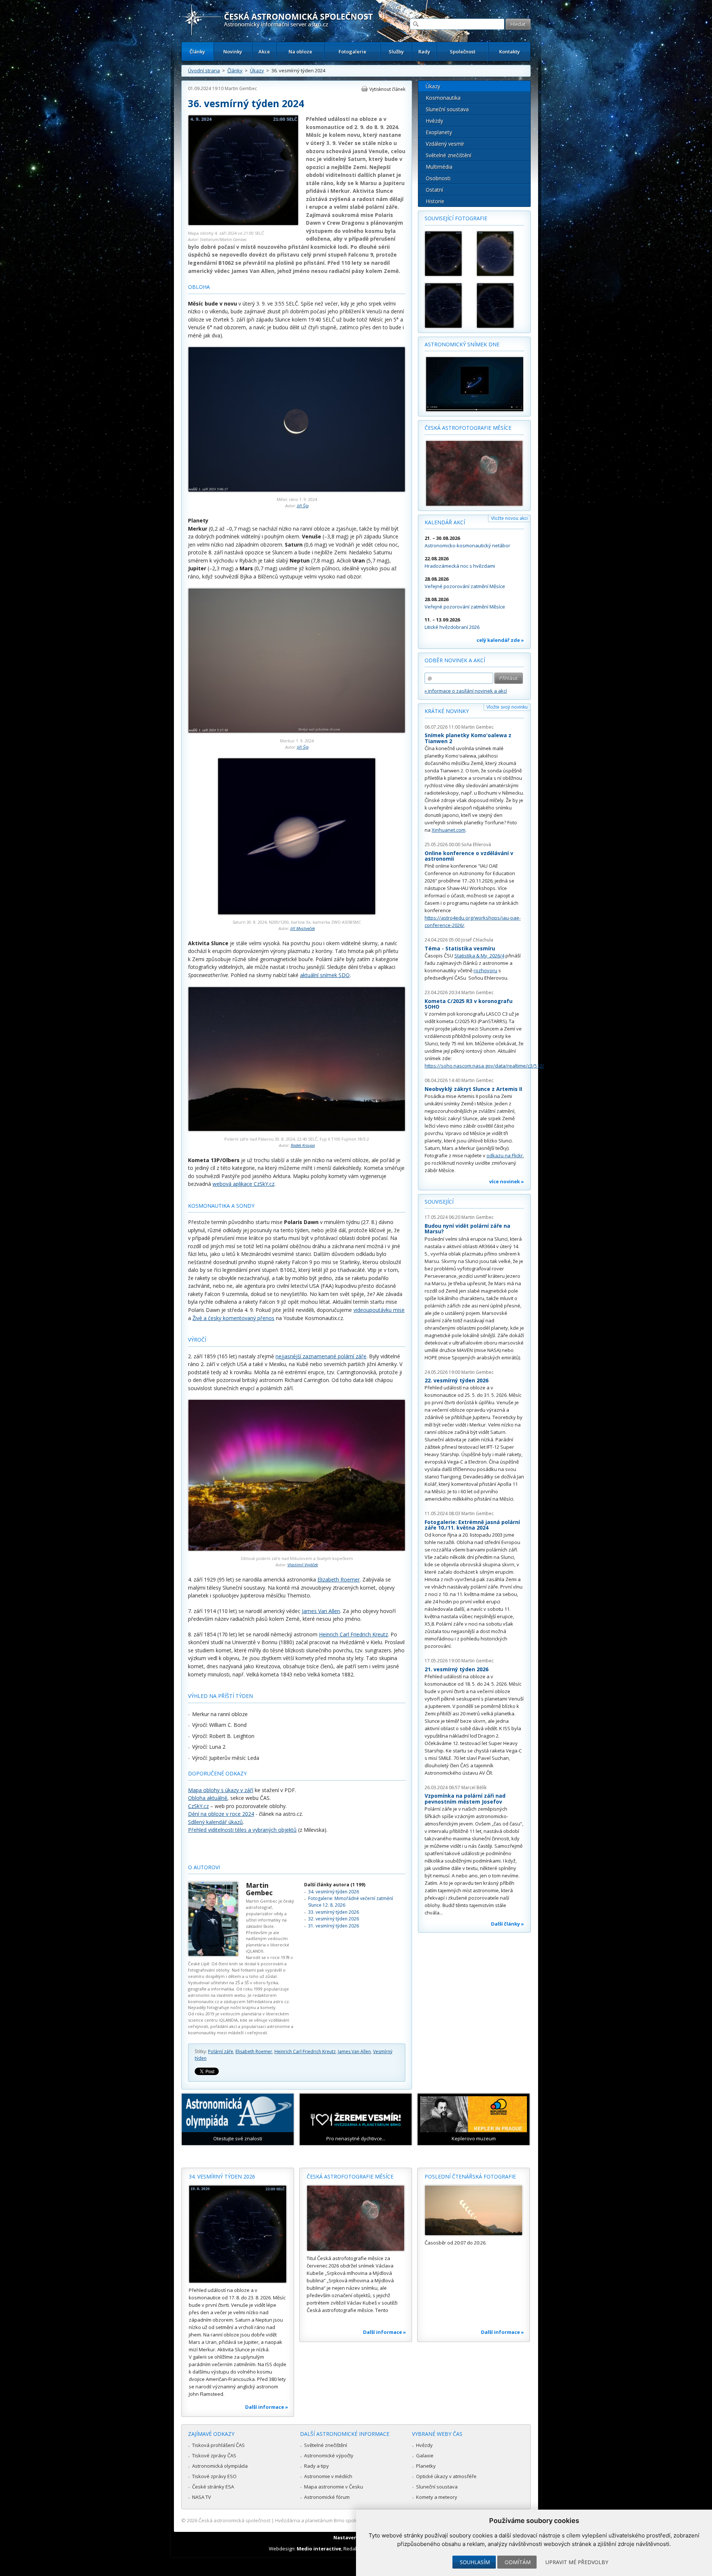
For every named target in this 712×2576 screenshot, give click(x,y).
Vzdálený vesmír (445, 144)
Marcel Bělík (474, 1787)
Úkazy (257, 70)
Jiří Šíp (303, 506)
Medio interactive (319, 2549)
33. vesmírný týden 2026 (334, 1912)
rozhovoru (485, 970)
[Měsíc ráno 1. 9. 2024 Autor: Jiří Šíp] (297, 490)
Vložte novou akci (509, 518)
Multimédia (439, 167)
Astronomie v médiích (328, 2476)
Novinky (233, 52)
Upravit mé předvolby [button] (577, 2562)
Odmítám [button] (518, 2562)
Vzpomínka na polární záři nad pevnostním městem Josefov (465, 1799)
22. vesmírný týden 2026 (456, 1380)
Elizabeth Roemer (339, 1579)
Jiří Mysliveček (303, 928)
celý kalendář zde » (500, 640)
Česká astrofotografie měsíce (468, 428)
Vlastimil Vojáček (303, 1565)
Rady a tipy (317, 2466)
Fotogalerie (352, 52)
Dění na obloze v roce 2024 (221, 1814)
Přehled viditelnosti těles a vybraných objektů (242, 1830)
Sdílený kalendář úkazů (215, 1822)
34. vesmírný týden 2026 (334, 1892)
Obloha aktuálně (208, 1798)
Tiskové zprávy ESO (214, 2476)
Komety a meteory (437, 2497)
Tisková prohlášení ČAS (218, 2445)
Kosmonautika (443, 98)
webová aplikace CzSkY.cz (243, 1184)
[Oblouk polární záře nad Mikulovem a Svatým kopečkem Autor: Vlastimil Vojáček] (297, 1549)
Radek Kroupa (303, 1145)
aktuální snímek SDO (325, 975)
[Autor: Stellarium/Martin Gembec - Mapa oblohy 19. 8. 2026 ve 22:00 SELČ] (499, 306)
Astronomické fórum (327, 2497)
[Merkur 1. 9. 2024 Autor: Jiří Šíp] (297, 731)
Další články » (507, 1924)
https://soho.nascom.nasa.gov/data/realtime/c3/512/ (484, 1066)
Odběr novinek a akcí (455, 660)
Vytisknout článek (387, 89)
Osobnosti (438, 178)
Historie (435, 201)
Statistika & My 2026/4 (479, 956)
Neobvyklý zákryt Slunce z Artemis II (473, 1089)
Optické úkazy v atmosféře (446, 2476)
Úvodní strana (204, 70)
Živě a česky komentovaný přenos (233, 1318)
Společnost (463, 52)
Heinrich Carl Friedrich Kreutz (353, 1634)
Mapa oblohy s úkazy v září (221, 1790)
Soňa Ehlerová (476, 845)
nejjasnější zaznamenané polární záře (321, 1356)
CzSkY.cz (198, 1806)
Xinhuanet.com (449, 830)
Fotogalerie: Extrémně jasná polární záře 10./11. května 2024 (472, 1525)
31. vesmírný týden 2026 (334, 1926)
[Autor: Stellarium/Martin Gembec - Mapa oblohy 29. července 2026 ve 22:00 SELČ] (499, 254)
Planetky (426, 2466)
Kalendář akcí (445, 522)
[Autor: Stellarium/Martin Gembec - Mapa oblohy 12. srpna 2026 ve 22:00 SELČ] (447, 306)
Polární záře (221, 2051)
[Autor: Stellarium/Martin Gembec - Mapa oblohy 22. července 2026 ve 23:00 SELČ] (447, 254)
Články (197, 52)
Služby (396, 52)
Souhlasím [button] (475, 2562)
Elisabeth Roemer (254, 2051)
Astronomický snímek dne (462, 344)
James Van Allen (321, 1611)
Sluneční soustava (447, 109)
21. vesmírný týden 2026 (456, 1669)
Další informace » (267, 2407)
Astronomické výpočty (329, 2455)
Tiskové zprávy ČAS (214, 2455)
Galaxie (425, 2455)
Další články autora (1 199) (335, 1885)
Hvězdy (434, 121)
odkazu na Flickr (505, 1155)
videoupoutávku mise (379, 1310)
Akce (264, 52)
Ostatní (434, 190)
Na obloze (300, 52)
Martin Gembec (241, 88)
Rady (424, 52)
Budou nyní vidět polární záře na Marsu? (467, 1229)
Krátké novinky (447, 711)
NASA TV (202, 2497)
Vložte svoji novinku (507, 707)
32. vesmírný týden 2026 (334, 1919)
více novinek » (507, 1181)
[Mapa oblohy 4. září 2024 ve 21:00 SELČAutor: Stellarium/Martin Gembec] (243, 224)
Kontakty (510, 52)
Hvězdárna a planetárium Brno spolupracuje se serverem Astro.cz (350, 2520)
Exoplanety (439, 132)
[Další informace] (238, 2234)
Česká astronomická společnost (234, 2520)
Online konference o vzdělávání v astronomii (469, 856)
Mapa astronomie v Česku (334, 2487)
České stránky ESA (213, 2487)
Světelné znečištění (449, 155)
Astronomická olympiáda (220, 2466)
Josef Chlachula (477, 940)
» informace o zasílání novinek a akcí (466, 691)
